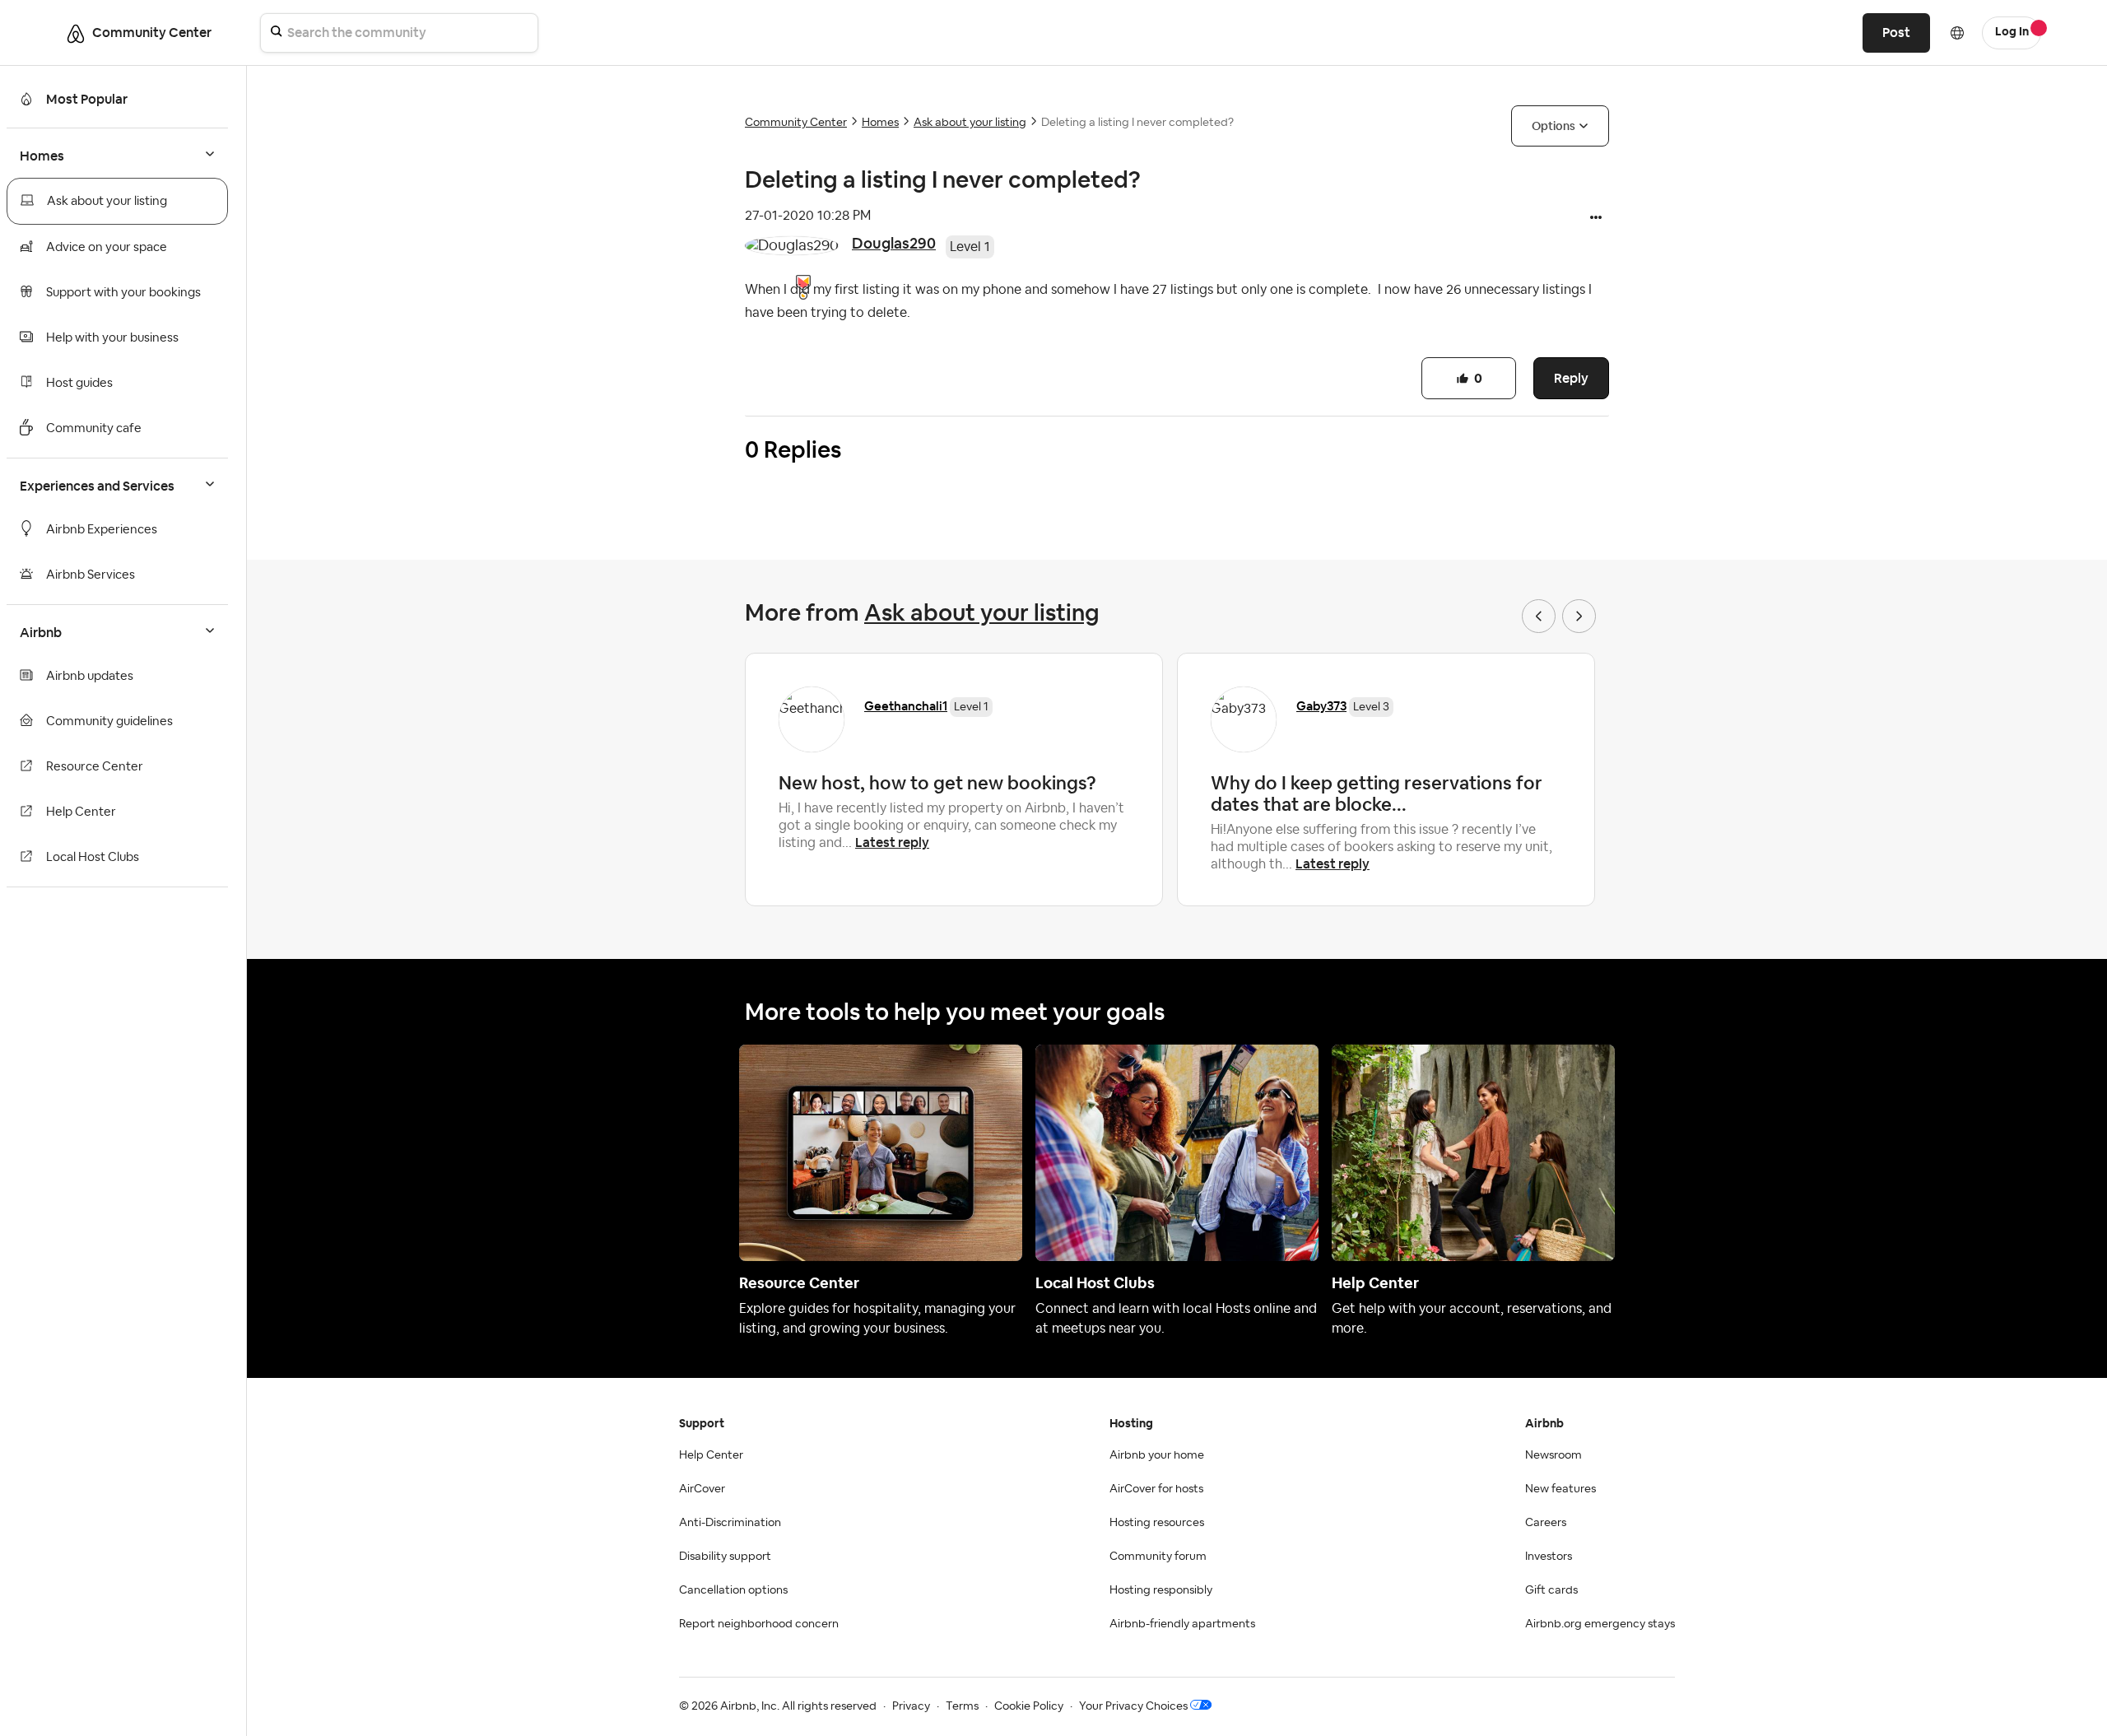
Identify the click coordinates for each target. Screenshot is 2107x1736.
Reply (1571, 378)
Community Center (796, 123)
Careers (1546, 1523)
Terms (962, 1706)
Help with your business (112, 338)
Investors (1549, 1557)
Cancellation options (733, 1590)
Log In (2012, 32)
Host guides (79, 383)
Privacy (911, 1706)
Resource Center (95, 767)
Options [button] (1554, 126)
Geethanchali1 (906, 706)
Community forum (1158, 1557)
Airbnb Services (91, 575)
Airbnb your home (1157, 1455)
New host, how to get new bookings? (937, 783)
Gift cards (1551, 1590)
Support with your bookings (123, 293)
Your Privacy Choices (1133, 1706)
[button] (1596, 219)
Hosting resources (1157, 1523)
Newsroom (1554, 1455)
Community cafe (94, 428)
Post (1896, 33)
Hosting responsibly (1161, 1590)
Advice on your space (107, 247)
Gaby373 (1321, 706)
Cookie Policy (1029, 1706)
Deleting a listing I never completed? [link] (1137, 123)
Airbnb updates (90, 676)
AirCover (702, 1489)
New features (1560, 1489)
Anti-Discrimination (730, 1523)
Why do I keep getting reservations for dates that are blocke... (1377, 794)
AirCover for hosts (1156, 1489)
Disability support (725, 1557)
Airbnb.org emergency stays (1600, 1624)
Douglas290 (894, 243)
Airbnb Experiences (102, 530)
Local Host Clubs (93, 857)
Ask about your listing (107, 201)
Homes (880, 123)
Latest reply (892, 842)
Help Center (81, 812)
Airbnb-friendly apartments (1182, 1624)
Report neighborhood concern (759, 1624)
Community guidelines (109, 721)
